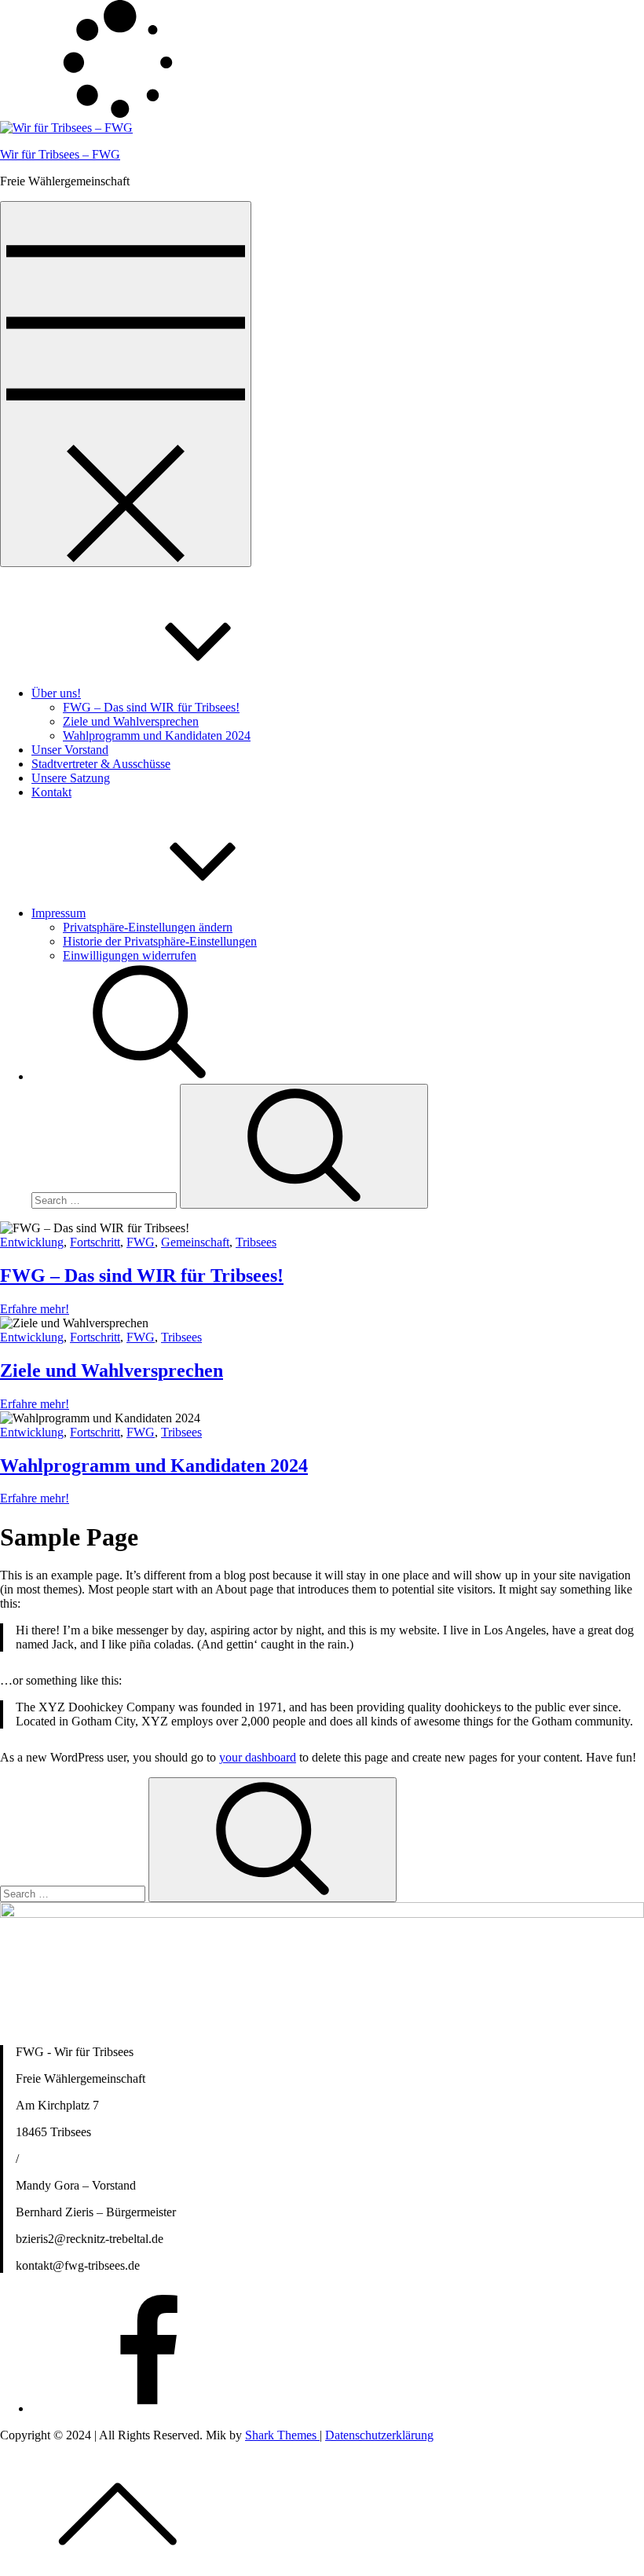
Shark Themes (282, 2435)
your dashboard (258, 1757)
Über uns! (56, 693)
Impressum (59, 913)
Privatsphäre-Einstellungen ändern (148, 927)
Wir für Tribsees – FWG (60, 154)
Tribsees (256, 1242)
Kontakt (51, 792)
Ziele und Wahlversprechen (131, 721)
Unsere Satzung (71, 778)
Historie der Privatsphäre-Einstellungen (160, 941)
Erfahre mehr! (35, 1309)
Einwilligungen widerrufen (130, 955)
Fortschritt (95, 1242)
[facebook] (149, 2408)
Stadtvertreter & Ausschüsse (101, 764)
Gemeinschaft (195, 1242)
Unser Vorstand (70, 750)
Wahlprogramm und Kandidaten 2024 (157, 735)
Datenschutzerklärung (379, 2435)
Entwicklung (32, 1242)
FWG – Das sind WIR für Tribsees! (151, 707)
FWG (141, 1242)
